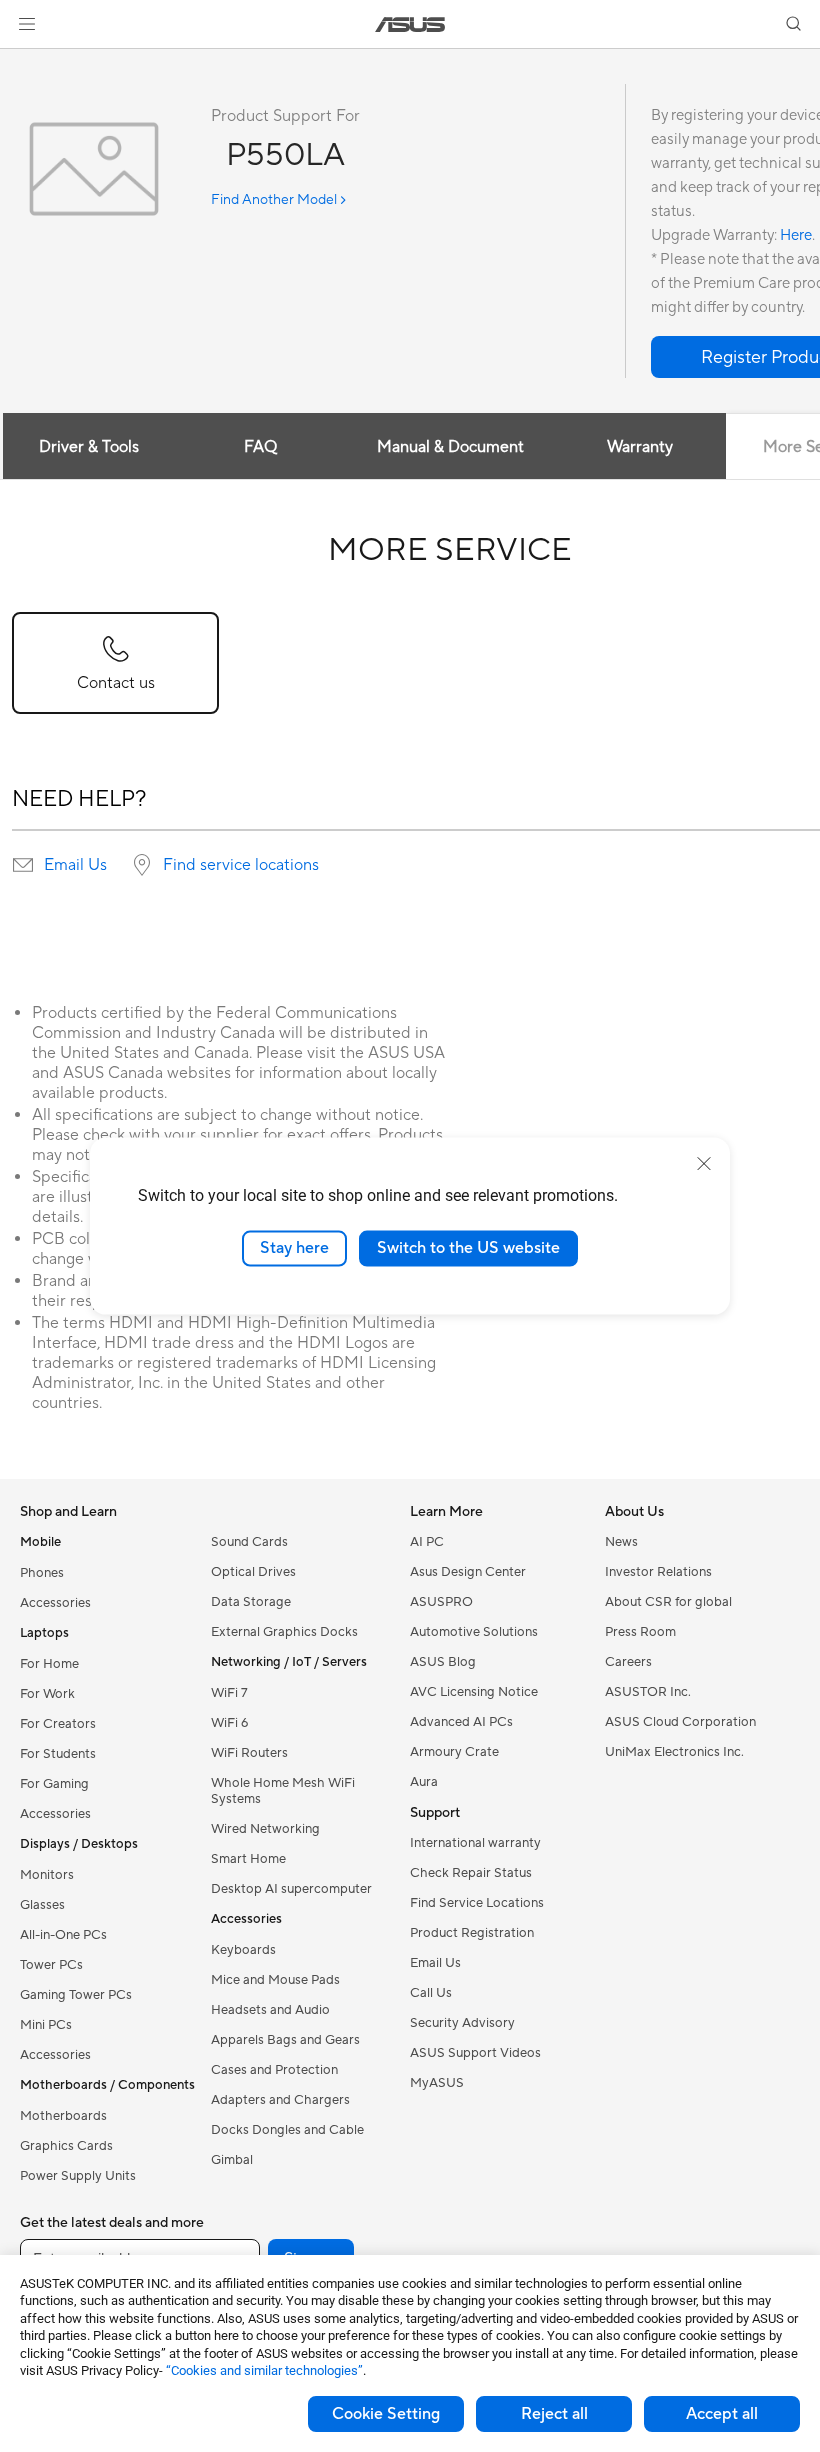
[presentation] (23, 865)
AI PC (427, 1542)
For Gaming (54, 1784)
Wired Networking (265, 1829)
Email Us (75, 865)
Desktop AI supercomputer (291, 1889)
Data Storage (251, 1602)
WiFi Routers (249, 1753)
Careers (628, 1662)
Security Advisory (462, 2023)
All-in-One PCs (63, 1935)
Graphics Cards (66, 2146)
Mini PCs (46, 2025)
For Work (47, 1694)
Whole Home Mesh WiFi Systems (283, 1791)
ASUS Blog (443, 1662)
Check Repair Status (471, 1873)
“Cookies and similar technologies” (264, 2370)
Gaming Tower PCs (76, 1995)
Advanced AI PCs (461, 1722)
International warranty (475, 1843)
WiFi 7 (229, 1693)
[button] (27, 24)
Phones (42, 1573)
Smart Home (248, 1859)
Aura (424, 1782)
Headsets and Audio (270, 2010)
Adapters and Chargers (280, 2100)
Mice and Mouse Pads (275, 1980)
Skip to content (24, 61)
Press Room (640, 1632)
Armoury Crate (454, 1752)
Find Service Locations (477, 1903)
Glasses (42, 1905)
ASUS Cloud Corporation (680, 1722)
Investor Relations (658, 1572)
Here (796, 235)
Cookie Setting (386, 2414)
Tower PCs (51, 1965)
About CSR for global (668, 1602)
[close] (704, 1164)
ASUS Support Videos (475, 2053)
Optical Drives (253, 1572)
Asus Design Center (468, 1572)
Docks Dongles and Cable (287, 2130)
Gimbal (232, 2160)
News (621, 1542)
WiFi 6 (229, 1723)
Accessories (55, 1603)
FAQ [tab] (260, 447)
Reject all (554, 2414)
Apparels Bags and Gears (285, 2040)
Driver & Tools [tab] (89, 447)
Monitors (47, 1875)
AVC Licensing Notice (474, 1692)
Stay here (294, 1248)
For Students (58, 1754)
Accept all (722, 2414)
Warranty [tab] (640, 447)
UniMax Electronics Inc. (674, 1752)
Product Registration (472, 1933)
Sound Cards (249, 1542)
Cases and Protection (274, 2070)
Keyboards (243, 1950)
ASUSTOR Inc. (648, 1692)
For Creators (58, 1724)
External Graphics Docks (284, 1632)
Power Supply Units (78, 2176)
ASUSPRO (441, 1602)
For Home (49, 1664)
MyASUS (437, 2083)
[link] (410, 24)
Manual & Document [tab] (450, 447)
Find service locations (241, 865)
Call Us (431, 1993)
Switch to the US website (468, 1248)
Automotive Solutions (474, 1632)
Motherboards (63, 2116)
